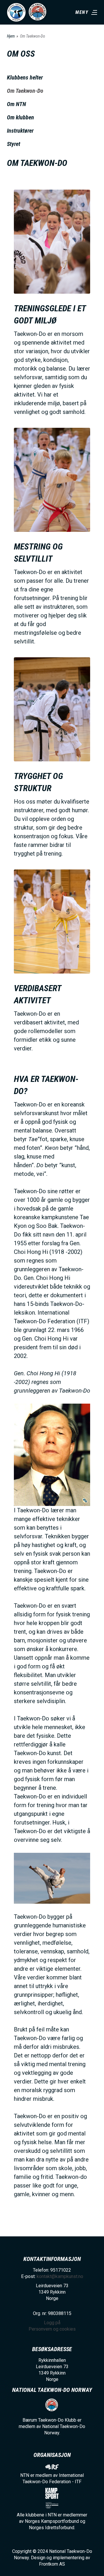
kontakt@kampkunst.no (60, 2276)
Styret (14, 144)
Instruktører (20, 131)
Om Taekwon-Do (25, 91)
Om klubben (21, 117)
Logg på (52, 2323)
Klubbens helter (25, 77)
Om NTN (16, 104)
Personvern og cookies (52, 2329)
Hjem (11, 36)
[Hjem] (16, 12)
